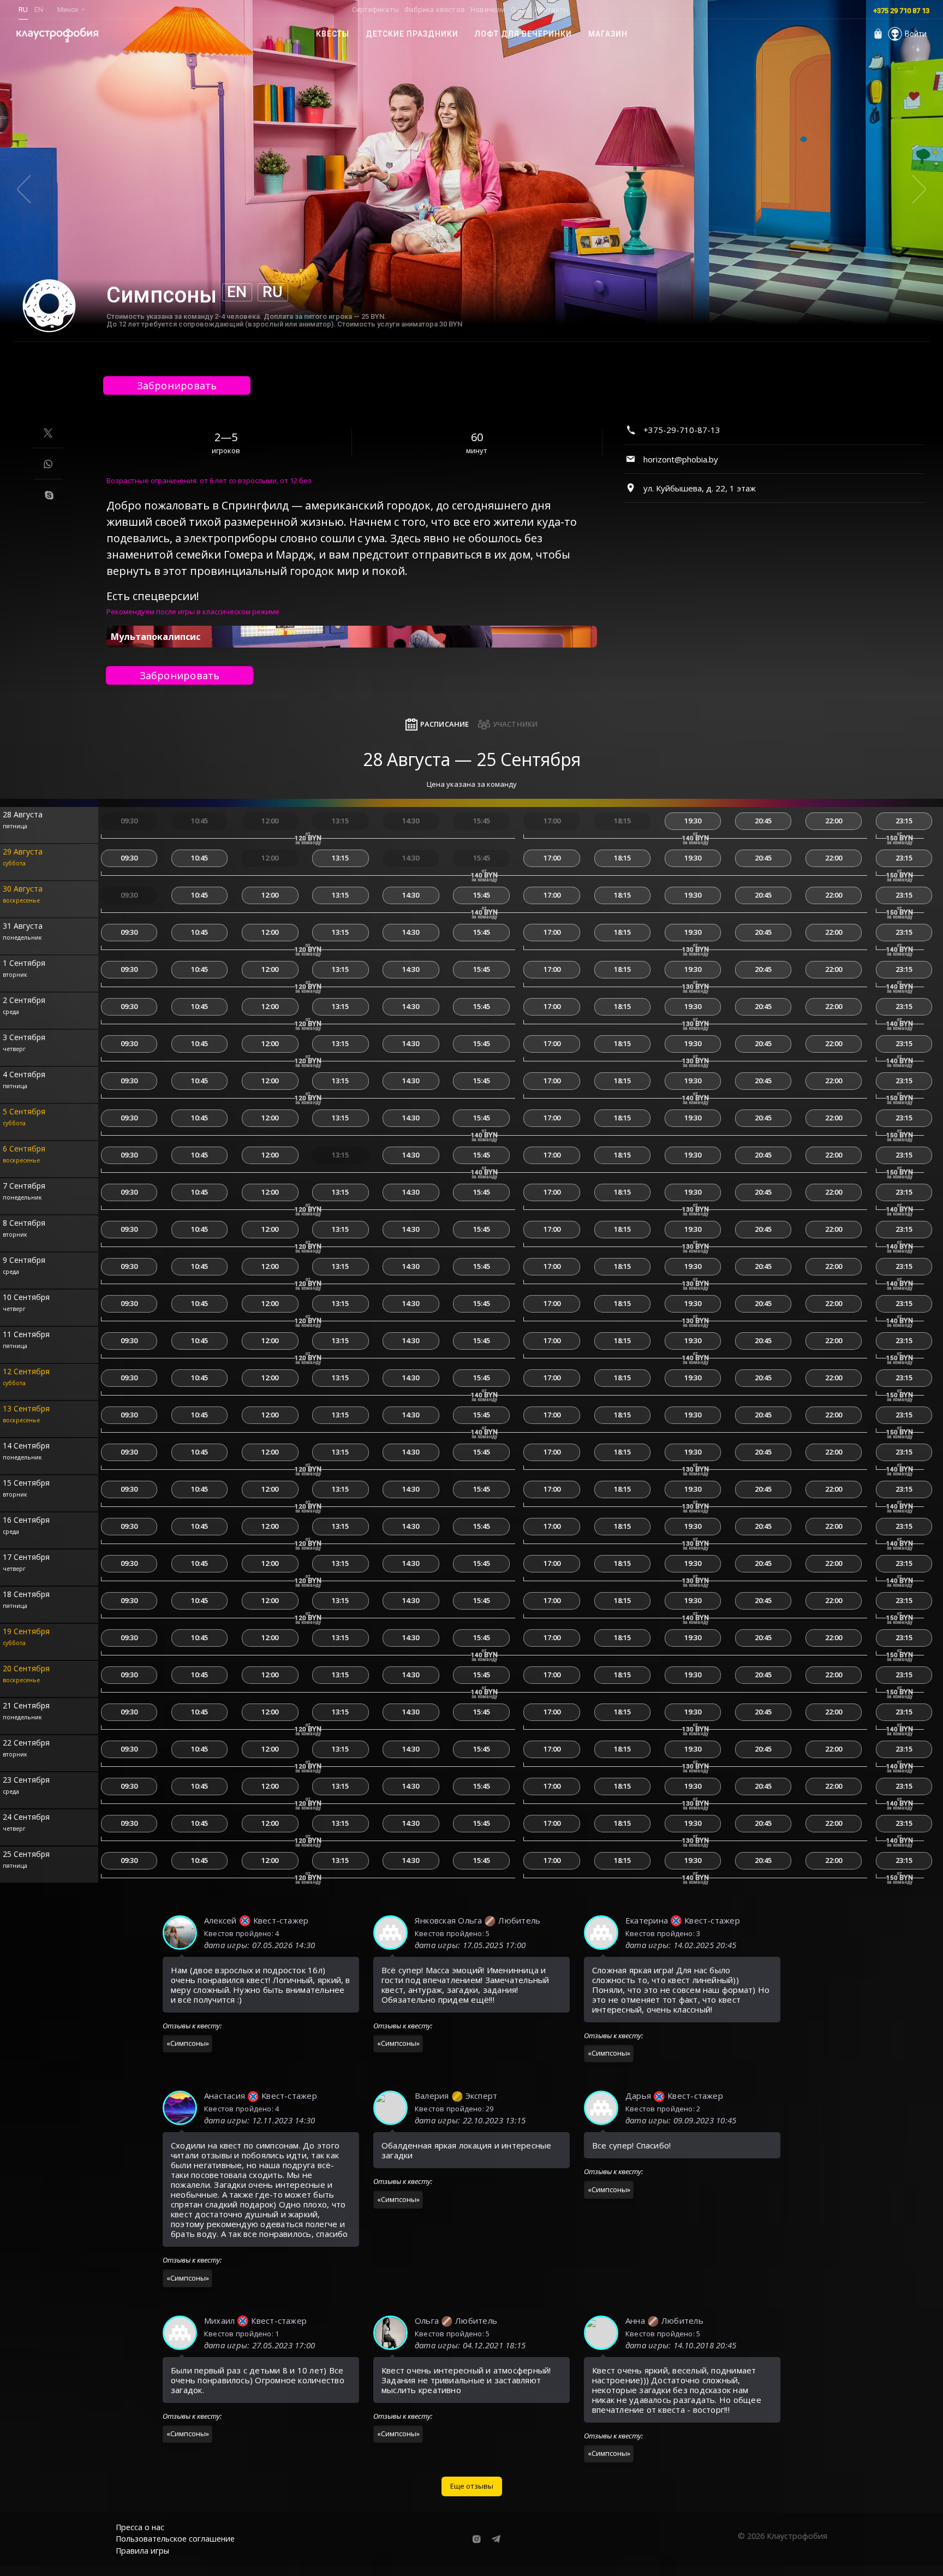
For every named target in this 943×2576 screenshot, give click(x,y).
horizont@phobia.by (681, 459)
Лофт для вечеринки (523, 34)
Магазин (608, 34)
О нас (520, 10)
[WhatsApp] (48, 464)
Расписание (445, 724)
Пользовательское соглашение (175, 2539)
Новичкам (488, 10)
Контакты (552, 10)
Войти (916, 34)
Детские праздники (412, 34)
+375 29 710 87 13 (901, 11)
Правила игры (142, 2551)
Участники (515, 724)
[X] (48, 433)
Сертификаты (375, 10)
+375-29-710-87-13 (682, 430)
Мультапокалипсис (156, 637)
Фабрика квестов (435, 10)
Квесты (333, 34)
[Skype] (49, 495)
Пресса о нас (140, 2527)
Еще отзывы (472, 2486)
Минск (68, 10)
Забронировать (177, 385)
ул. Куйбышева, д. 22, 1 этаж (700, 488)
